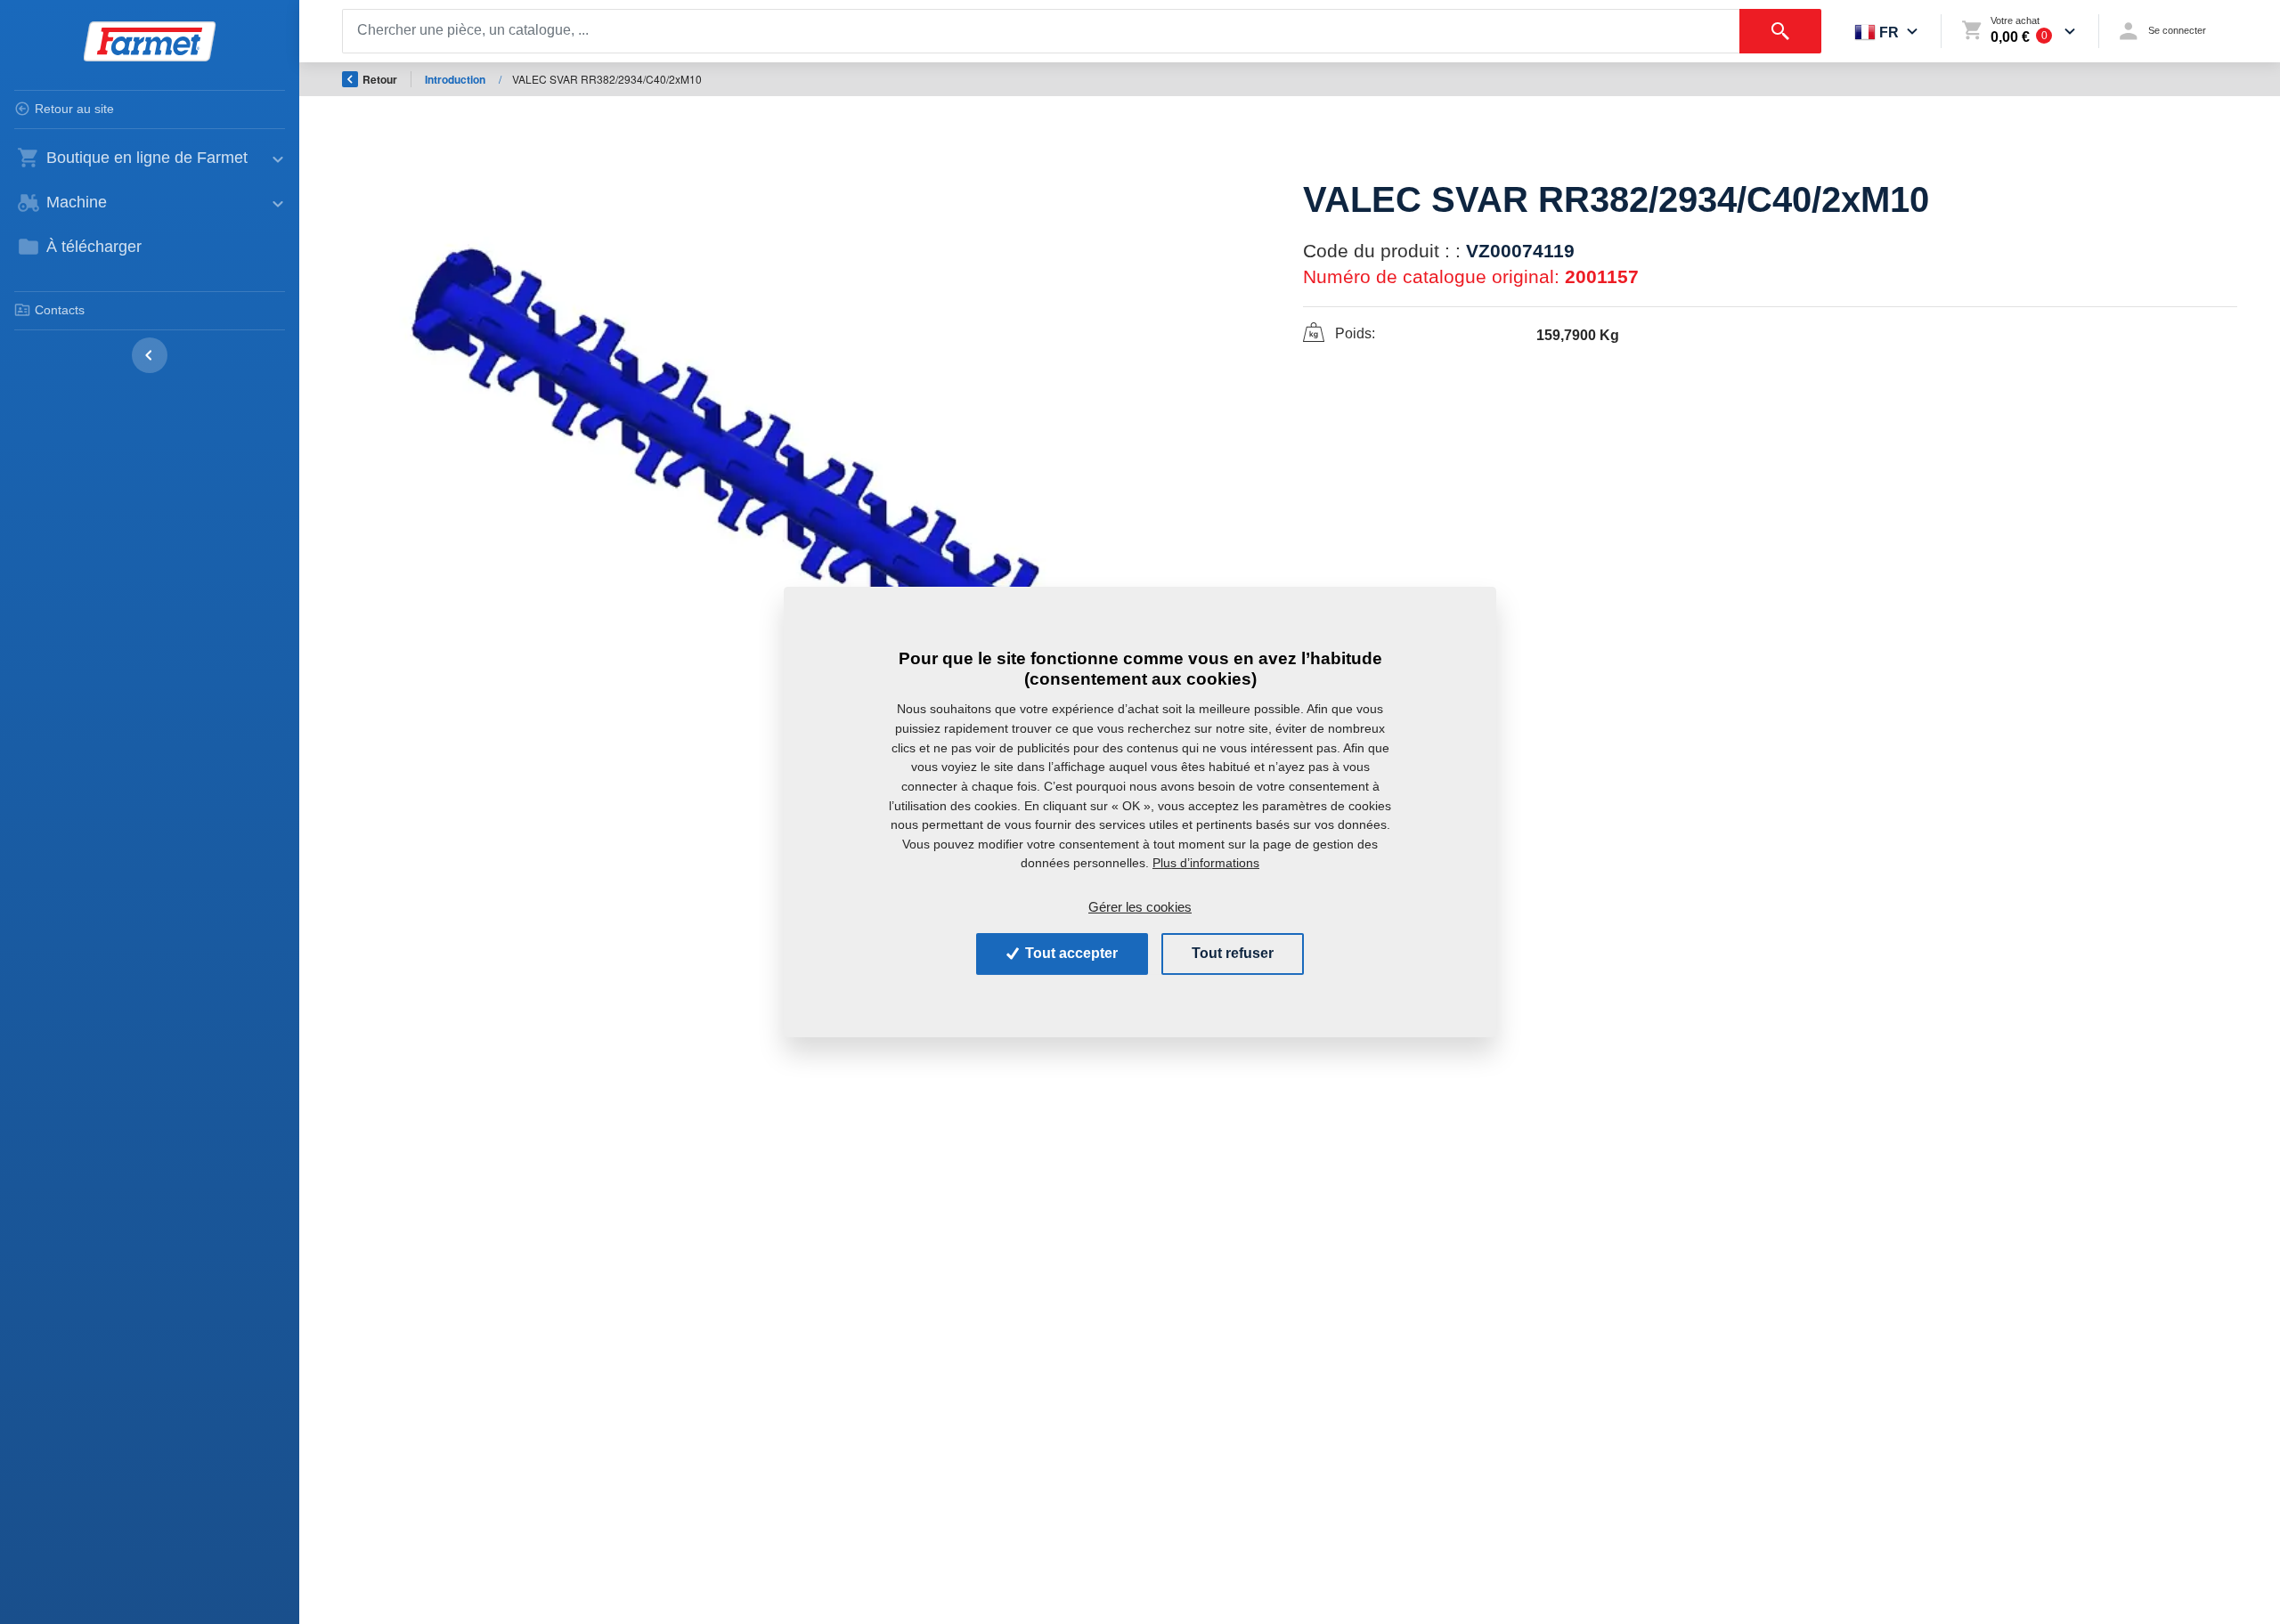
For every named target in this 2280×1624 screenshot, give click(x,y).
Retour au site (74, 109)
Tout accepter (1070, 953)
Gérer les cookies (1140, 907)
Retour (380, 79)
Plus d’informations (1206, 863)
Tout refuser (1233, 953)
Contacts (60, 310)
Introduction (456, 79)
